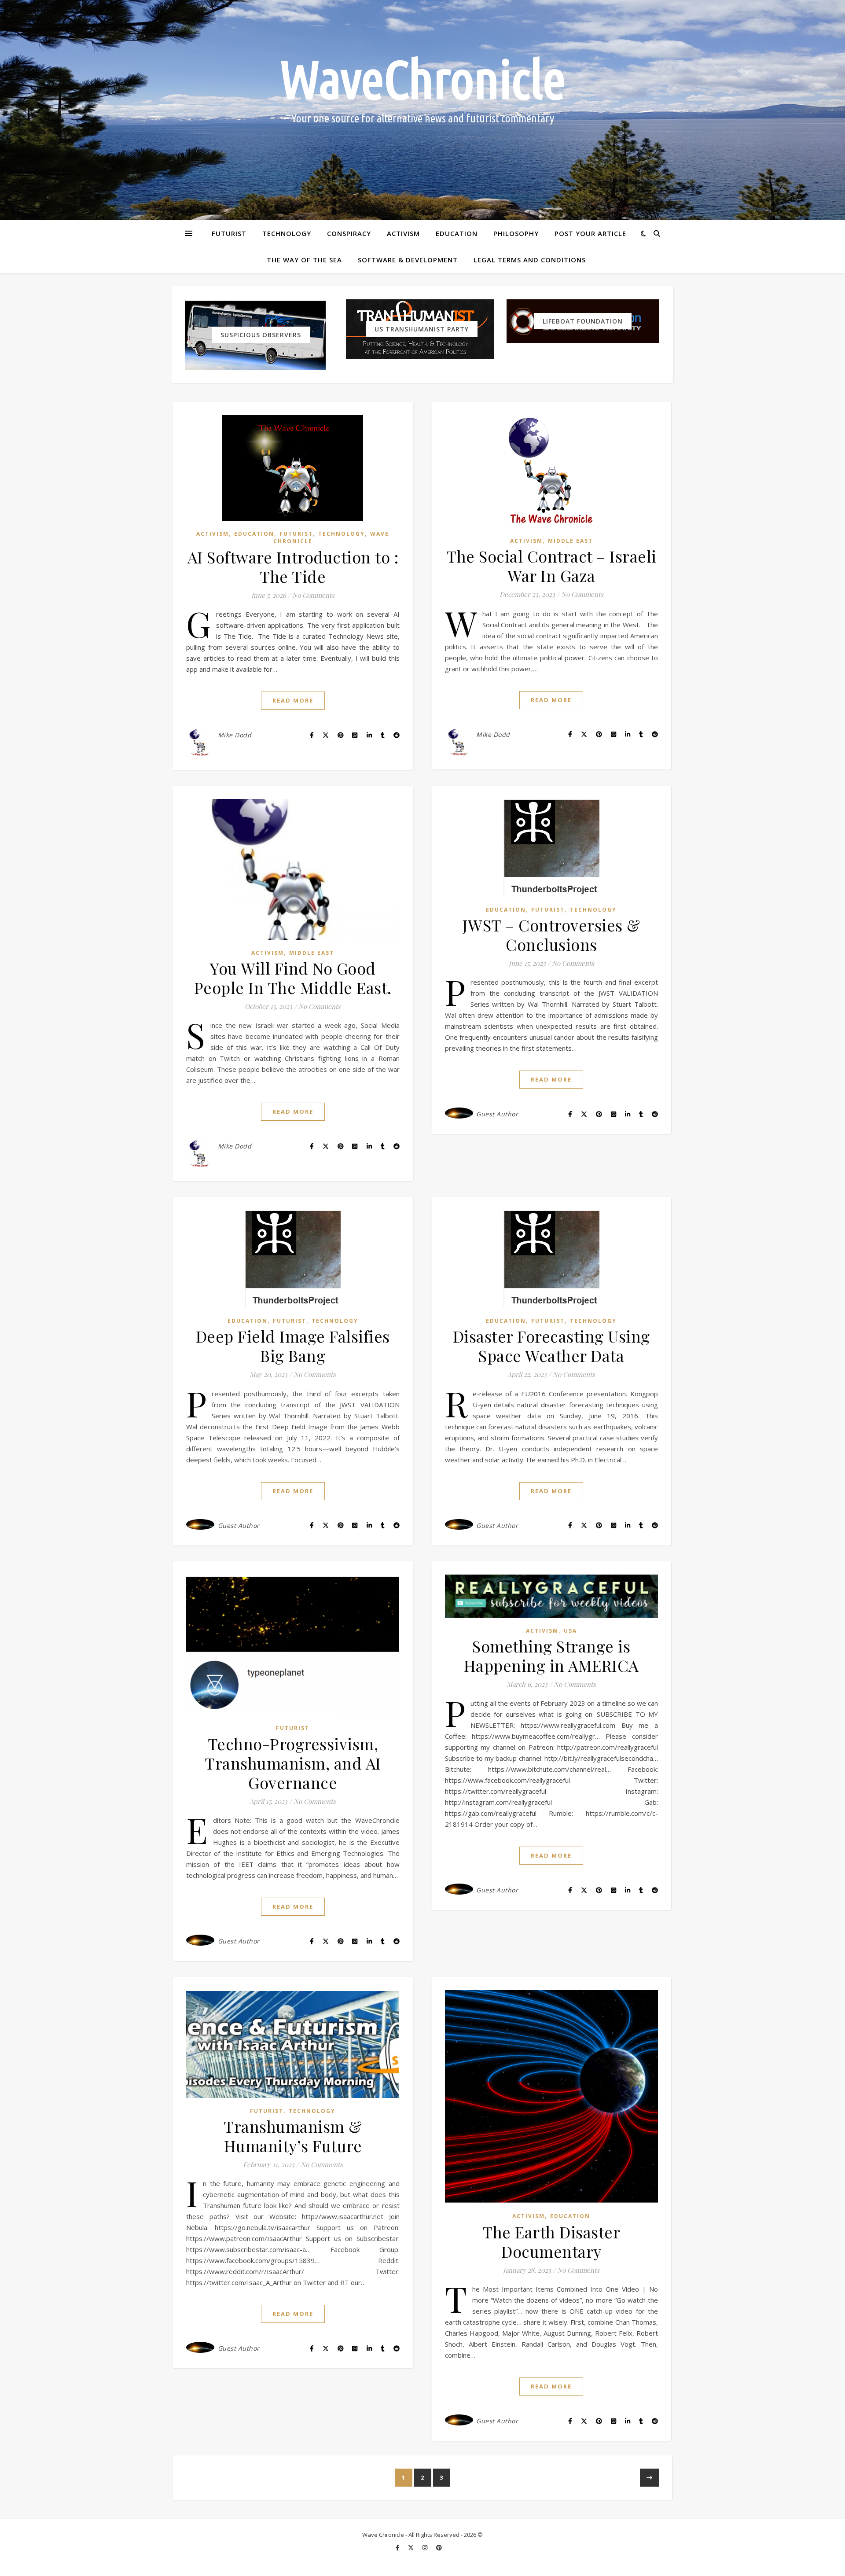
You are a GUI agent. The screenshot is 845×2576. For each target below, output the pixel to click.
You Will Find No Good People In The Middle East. (293, 978)
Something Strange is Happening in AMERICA (551, 1656)
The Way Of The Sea (304, 260)
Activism (403, 233)
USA (570, 1631)
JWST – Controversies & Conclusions (551, 935)
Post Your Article (590, 233)
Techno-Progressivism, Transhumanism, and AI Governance (293, 1763)
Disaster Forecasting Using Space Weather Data (551, 1346)
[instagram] (426, 2547)
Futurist (229, 233)
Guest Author (497, 1114)
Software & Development (408, 260)
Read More (293, 700)
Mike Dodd (235, 735)
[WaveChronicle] (422, 110)
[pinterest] (439, 2547)
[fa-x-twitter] (411, 2547)
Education (457, 233)
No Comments (313, 595)
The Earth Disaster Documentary (551, 2241)
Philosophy (516, 233)
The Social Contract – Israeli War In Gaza (551, 566)
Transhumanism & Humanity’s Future (293, 2136)
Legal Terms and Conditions (530, 260)
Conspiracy (349, 233)
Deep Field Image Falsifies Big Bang (293, 1346)
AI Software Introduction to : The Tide (293, 567)
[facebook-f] (398, 2547)
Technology (287, 233)
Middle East (570, 541)
